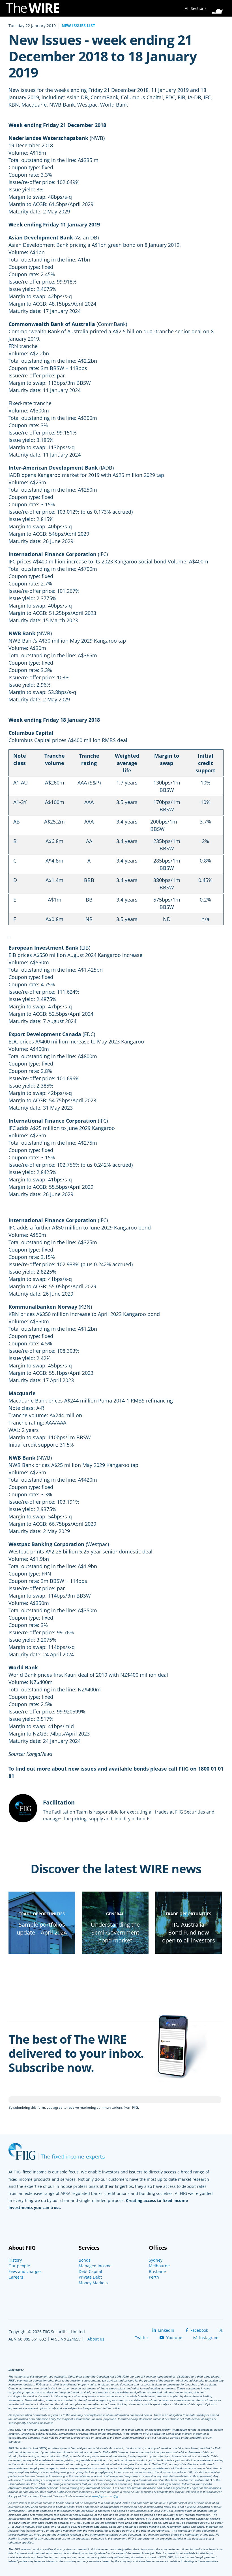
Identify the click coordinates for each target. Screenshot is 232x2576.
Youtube (174, 2338)
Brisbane (157, 2272)
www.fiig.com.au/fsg (105, 2496)
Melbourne (159, 2266)
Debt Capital (90, 2272)
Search (219, 7)
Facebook (199, 2330)
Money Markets (93, 2283)
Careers (16, 2277)
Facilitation (59, 1802)
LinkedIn (166, 2330)
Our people (19, 2266)
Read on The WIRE (42, 1951)
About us (96, 2339)
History (15, 2260)
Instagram (208, 2338)
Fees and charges (25, 2272)
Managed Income (95, 2266)
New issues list (78, 26)
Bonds (85, 2260)
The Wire (35, 9)
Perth (154, 2277)
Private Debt (90, 2277)
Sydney (156, 2260)
